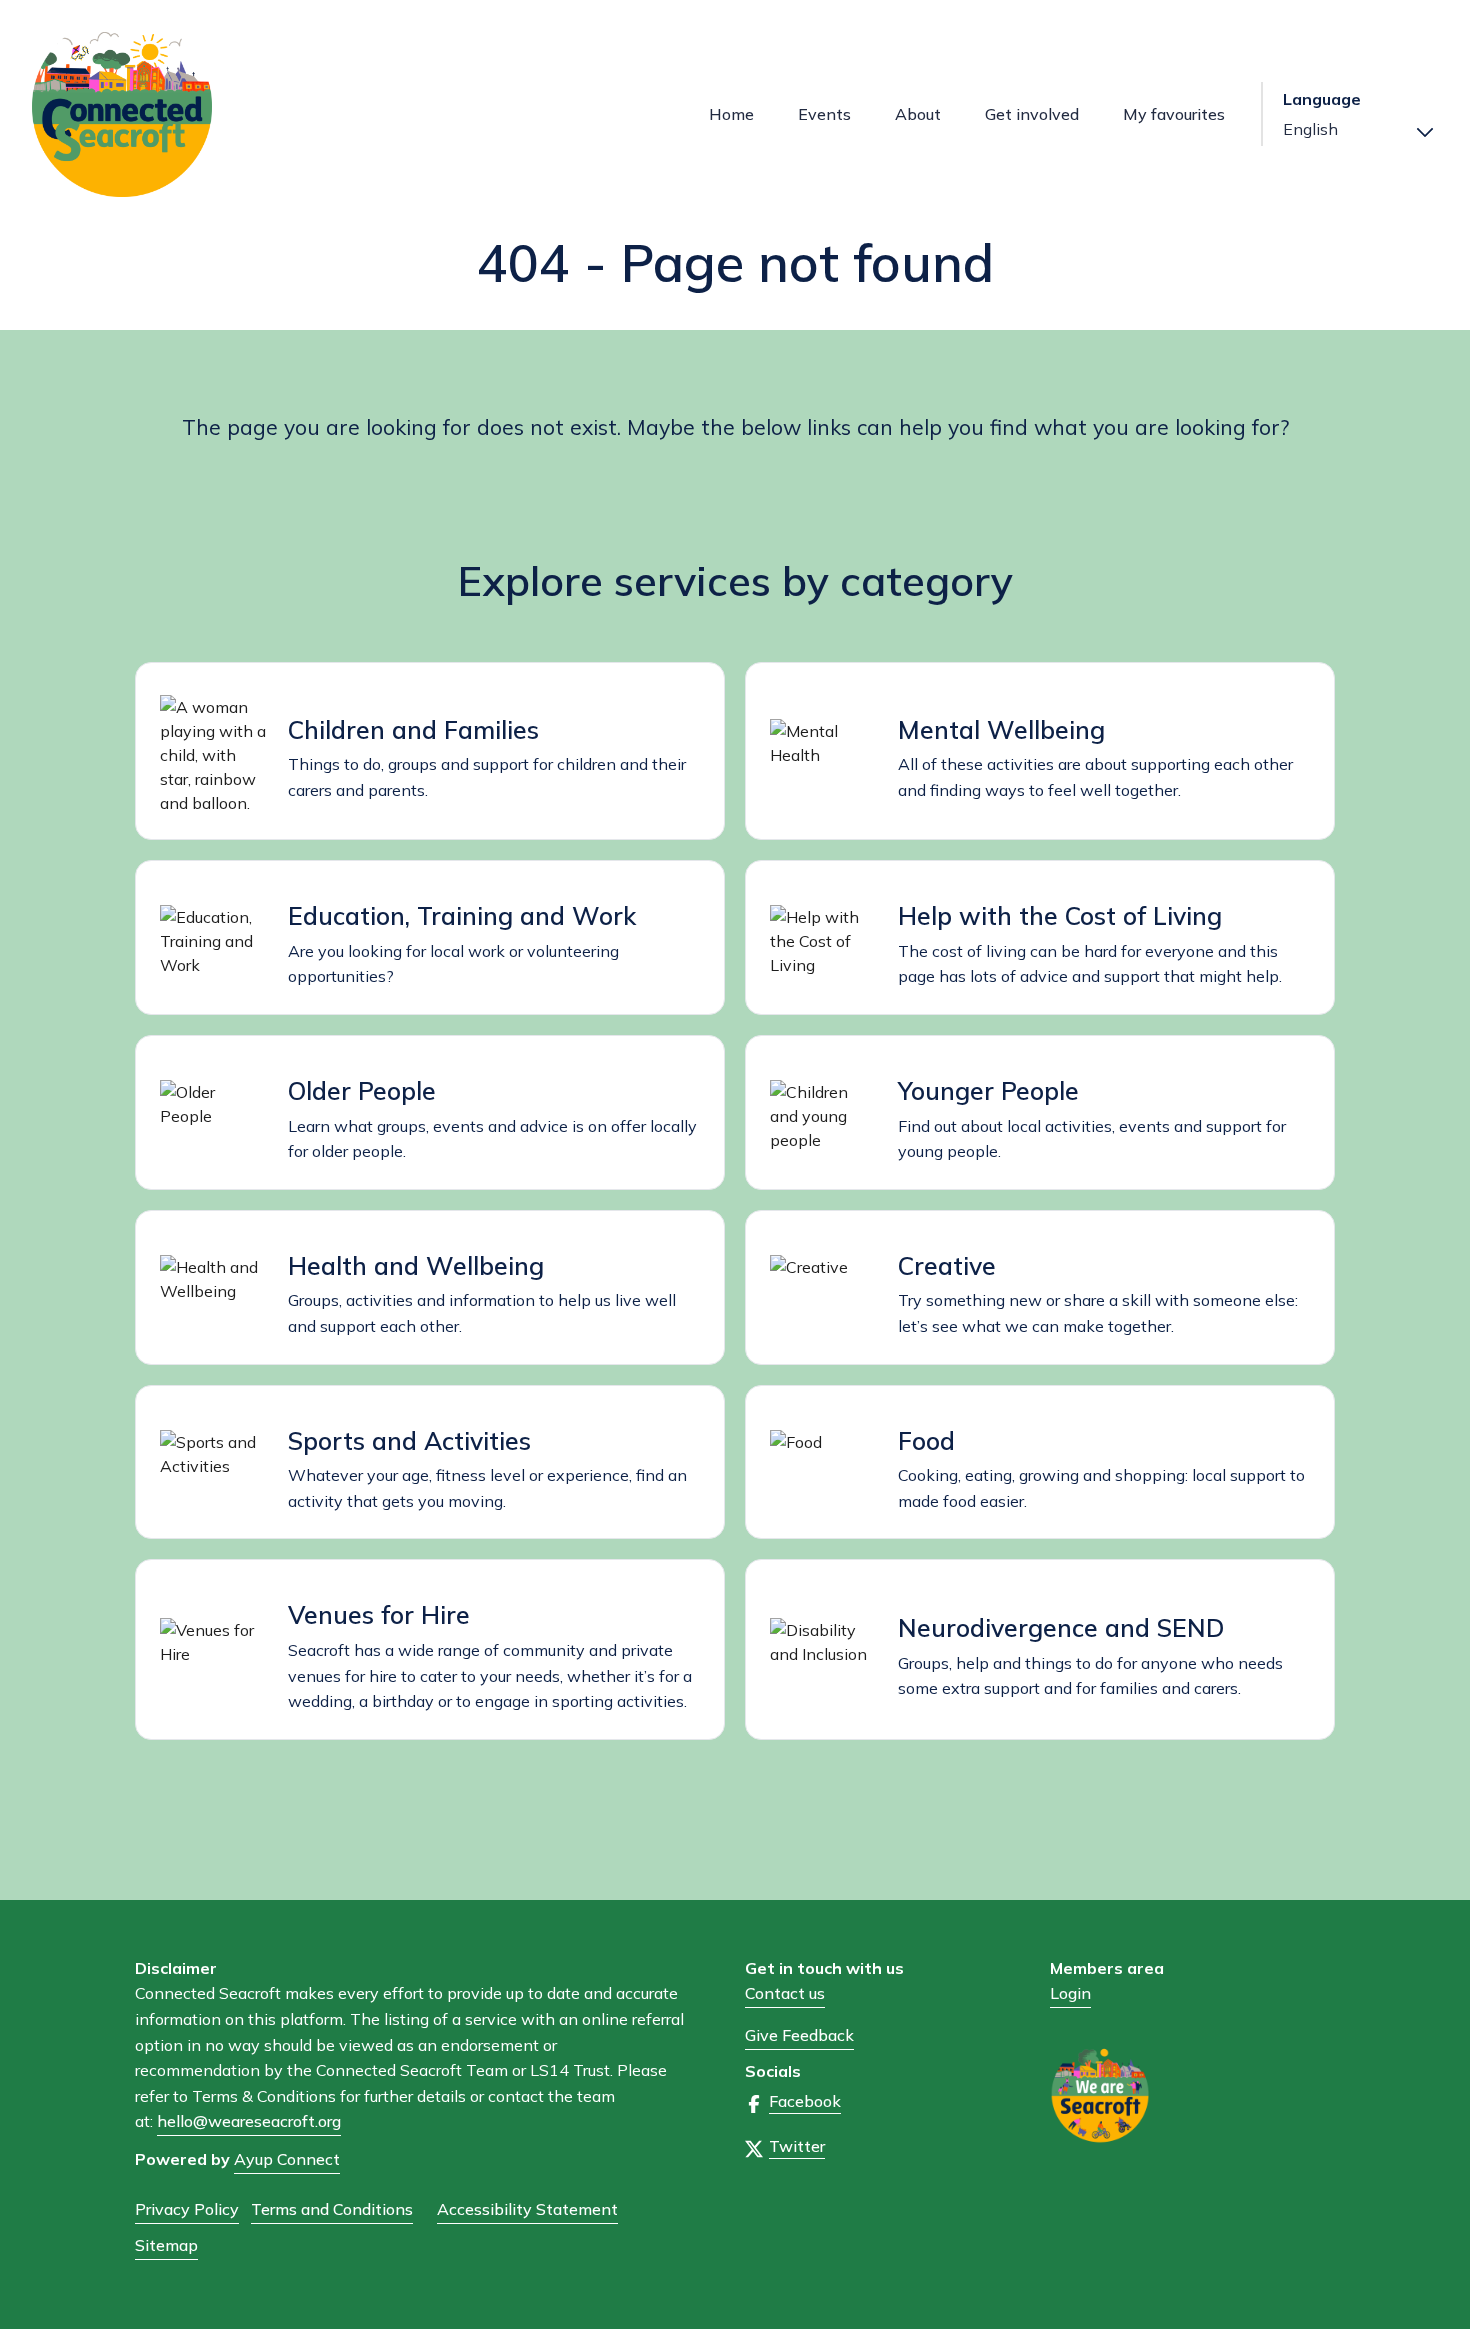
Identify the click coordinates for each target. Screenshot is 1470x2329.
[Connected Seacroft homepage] (167, 114)
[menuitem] (731, 114)
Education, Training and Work (462, 915)
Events (824, 114)
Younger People (988, 1090)
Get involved (1032, 114)
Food (926, 1440)
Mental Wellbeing (1001, 729)
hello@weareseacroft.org (249, 2121)
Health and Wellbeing (416, 1265)
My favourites (1174, 114)
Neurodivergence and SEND (1061, 1627)
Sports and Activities (409, 1440)
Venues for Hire (379, 1614)
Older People (362, 1090)
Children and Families (413, 729)
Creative (947, 1265)
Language (1322, 99)
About (918, 114)
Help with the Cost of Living (1060, 915)
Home (731, 114)
